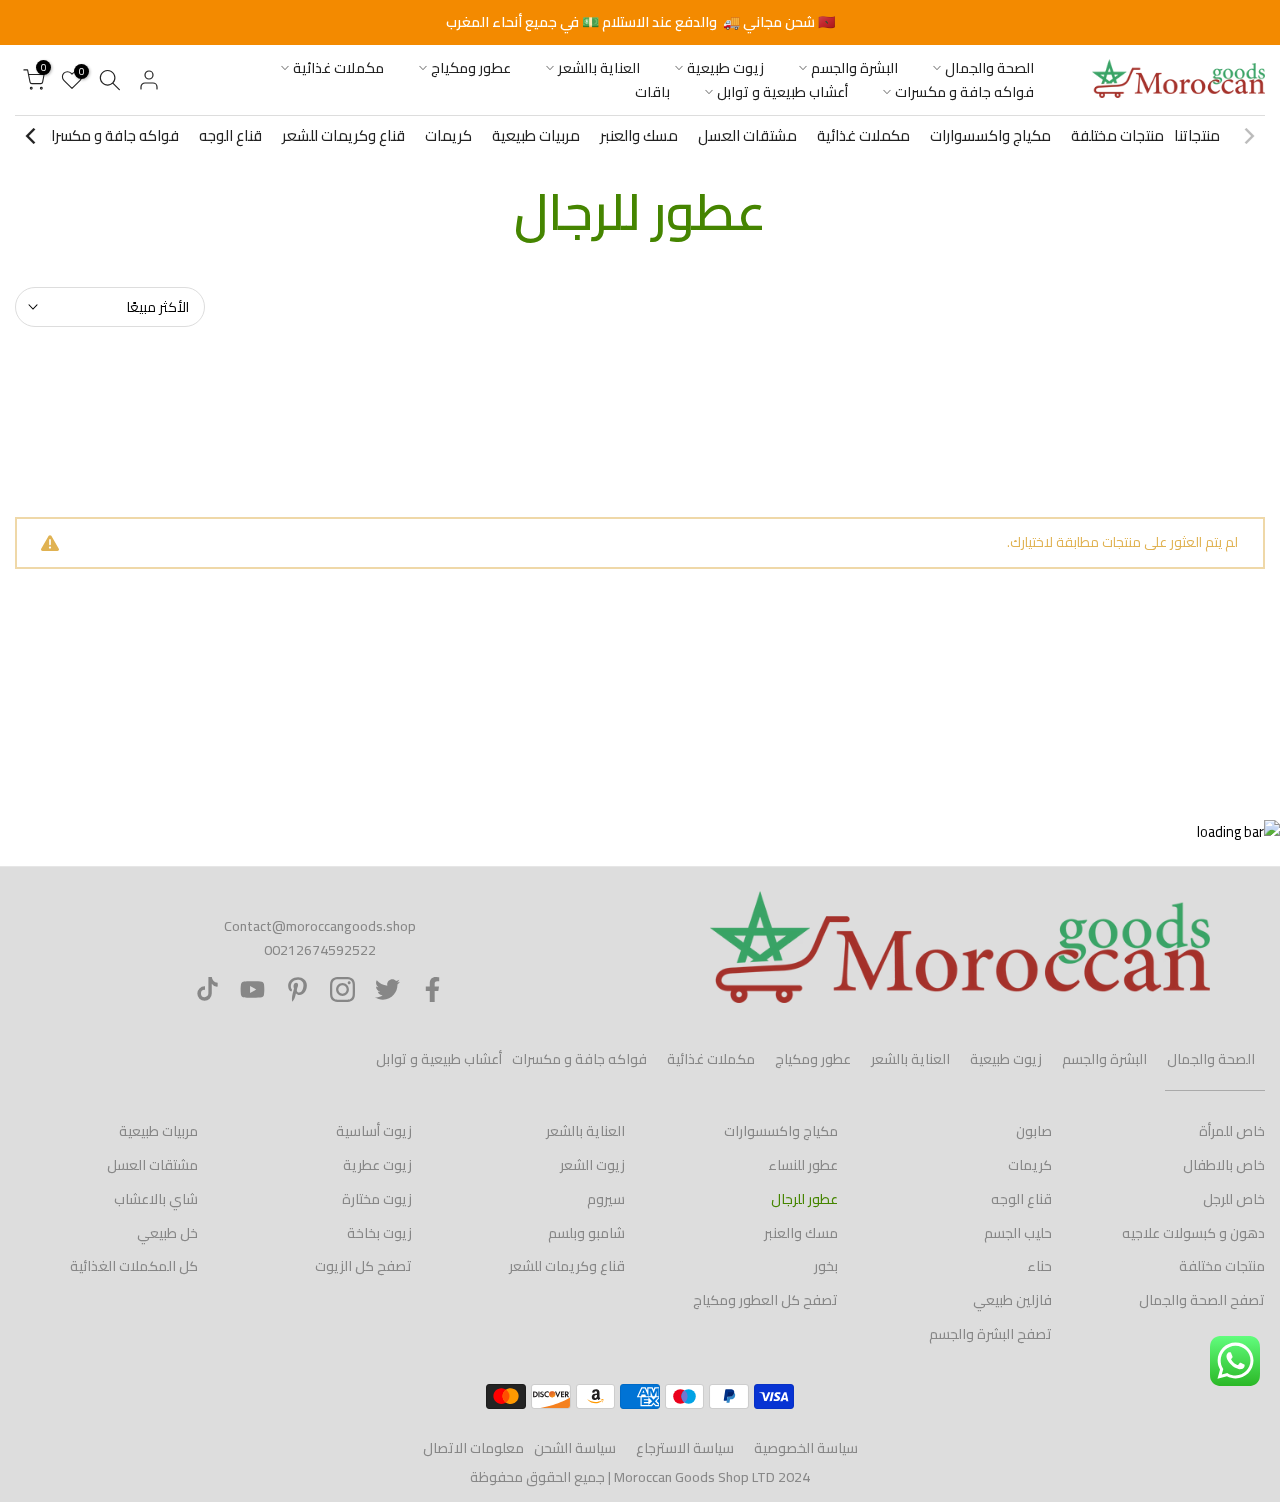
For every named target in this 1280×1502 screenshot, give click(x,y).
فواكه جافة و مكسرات (964, 92)
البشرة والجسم (854, 68)
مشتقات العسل (747, 135)
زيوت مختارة (377, 1199)
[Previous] (1248, 136)
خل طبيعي (167, 1233)
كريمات (448, 135)
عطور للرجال (804, 1199)
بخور (826, 1266)
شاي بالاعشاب (156, 1199)
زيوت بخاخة (379, 1233)
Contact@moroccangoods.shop (320, 926)
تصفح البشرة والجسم (990, 1334)
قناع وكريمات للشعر (343, 135)
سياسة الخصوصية (806, 1448)
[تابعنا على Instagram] (342, 989)
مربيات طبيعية (536, 135)
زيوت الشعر (592, 1165)
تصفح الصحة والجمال (1202, 1300)
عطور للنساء (803, 1165)
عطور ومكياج (471, 68)
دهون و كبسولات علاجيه (1193, 1233)
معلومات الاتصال (473, 1448)
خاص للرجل (1234, 1199)
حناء (1039, 1266)
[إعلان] (640, 23)
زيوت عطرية (377, 1165)
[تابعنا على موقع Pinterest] (297, 989)
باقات (652, 92)
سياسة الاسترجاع (685, 1448)
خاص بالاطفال (1224, 1165)
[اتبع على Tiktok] (207, 989)
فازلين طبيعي (1012, 1300)
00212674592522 (320, 950)
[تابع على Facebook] (432, 989)
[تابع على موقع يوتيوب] (252, 989)
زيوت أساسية (374, 1131)
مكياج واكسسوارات (990, 135)
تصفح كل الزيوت (363, 1266)
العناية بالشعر (599, 68)
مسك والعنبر (639, 135)
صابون (1034, 1131)
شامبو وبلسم (586, 1233)
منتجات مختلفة (1117, 135)
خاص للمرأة (1232, 1131)
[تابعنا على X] (387, 989)
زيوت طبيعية (725, 68)
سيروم (606, 1199)
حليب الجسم (1018, 1233)
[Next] (32, 136)
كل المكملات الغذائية (134, 1266)
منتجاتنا (1197, 135)
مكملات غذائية (338, 68)
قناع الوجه (230, 135)
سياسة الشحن (575, 1448)
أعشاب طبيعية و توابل (782, 92)
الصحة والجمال (989, 68)
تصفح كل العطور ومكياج (765, 1300)
